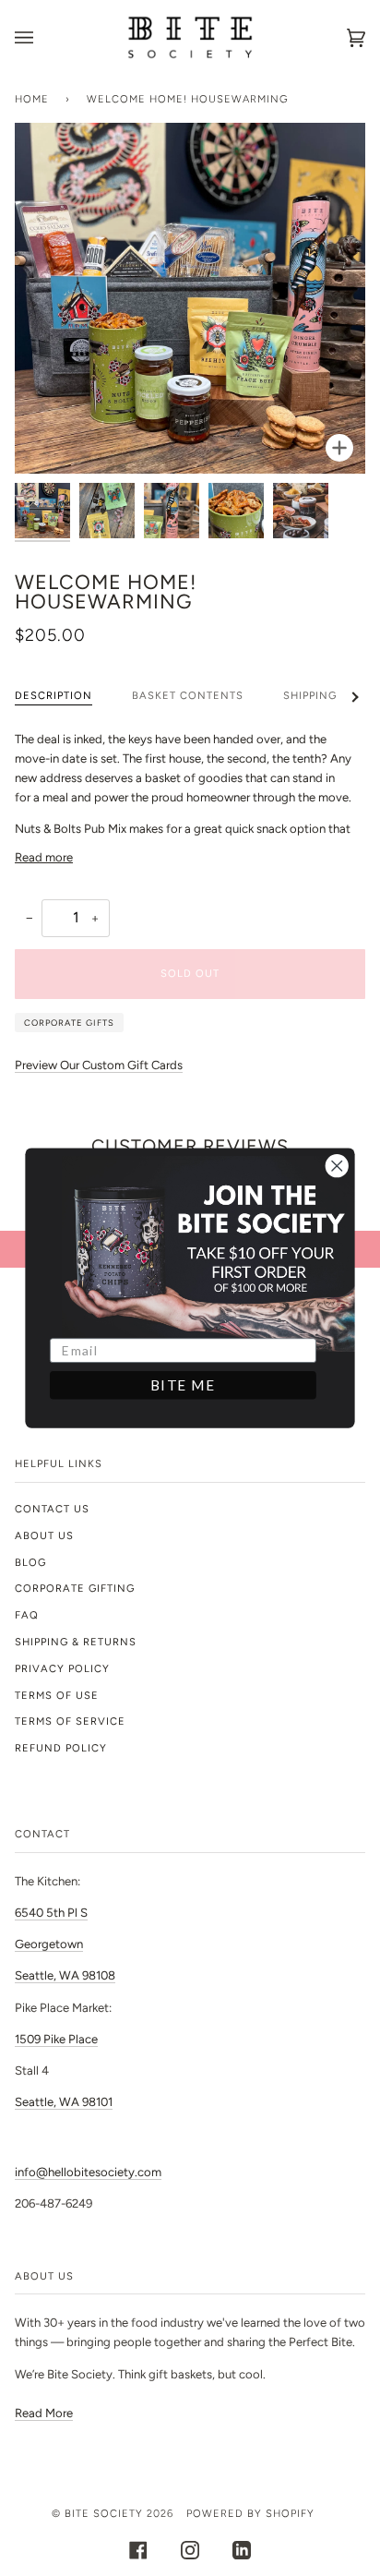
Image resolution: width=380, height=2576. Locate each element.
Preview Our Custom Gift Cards (99, 1065)
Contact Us (52, 1509)
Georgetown (49, 1944)
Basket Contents (188, 695)
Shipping (310, 695)
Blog (30, 1562)
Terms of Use (57, 1695)
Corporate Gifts (69, 1023)
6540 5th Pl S (51, 1913)
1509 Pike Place (56, 2039)
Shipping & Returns (76, 1642)
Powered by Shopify (250, 2513)
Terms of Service (70, 1721)
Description (53, 695)
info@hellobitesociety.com (88, 2172)
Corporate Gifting (75, 1588)
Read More (44, 2413)
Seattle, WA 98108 (65, 1975)
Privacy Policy (62, 1668)
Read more (44, 857)
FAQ (27, 1615)
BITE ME (183, 1385)
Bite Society (104, 2513)
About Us (44, 1535)
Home (32, 99)
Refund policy (61, 1748)
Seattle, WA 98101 (64, 2102)
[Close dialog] (337, 1166)
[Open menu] (42, 37)
